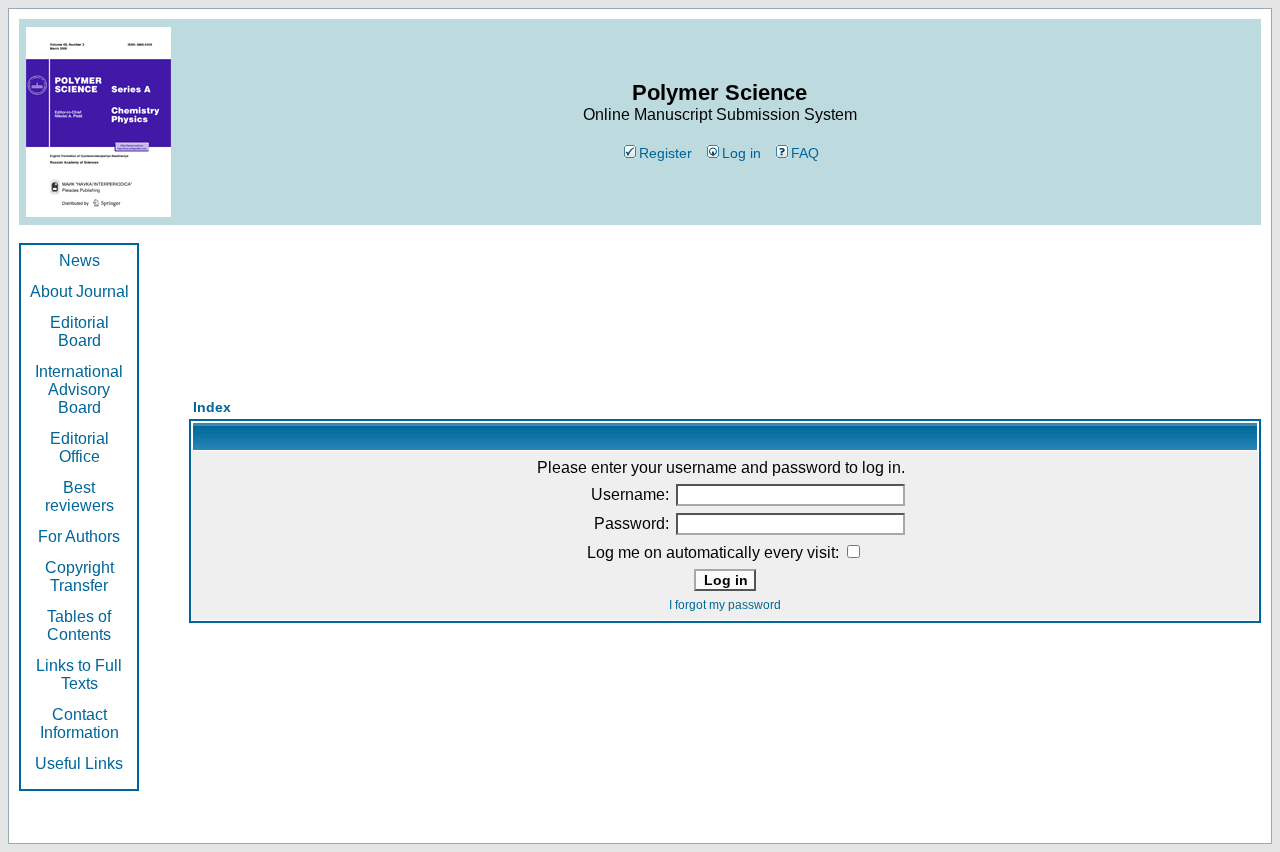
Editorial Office (79, 447)
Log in (741, 153)
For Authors (79, 536)
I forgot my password (725, 605)
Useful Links (79, 763)
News (79, 260)
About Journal (79, 291)
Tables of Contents (79, 625)
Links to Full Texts (79, 674)
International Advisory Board (79, 389)
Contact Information (79, 723)
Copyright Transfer (79, 576)
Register (665, 153)
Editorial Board (79, 331)
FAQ (805, 153)
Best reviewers (79, 496)
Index (212, 407)
